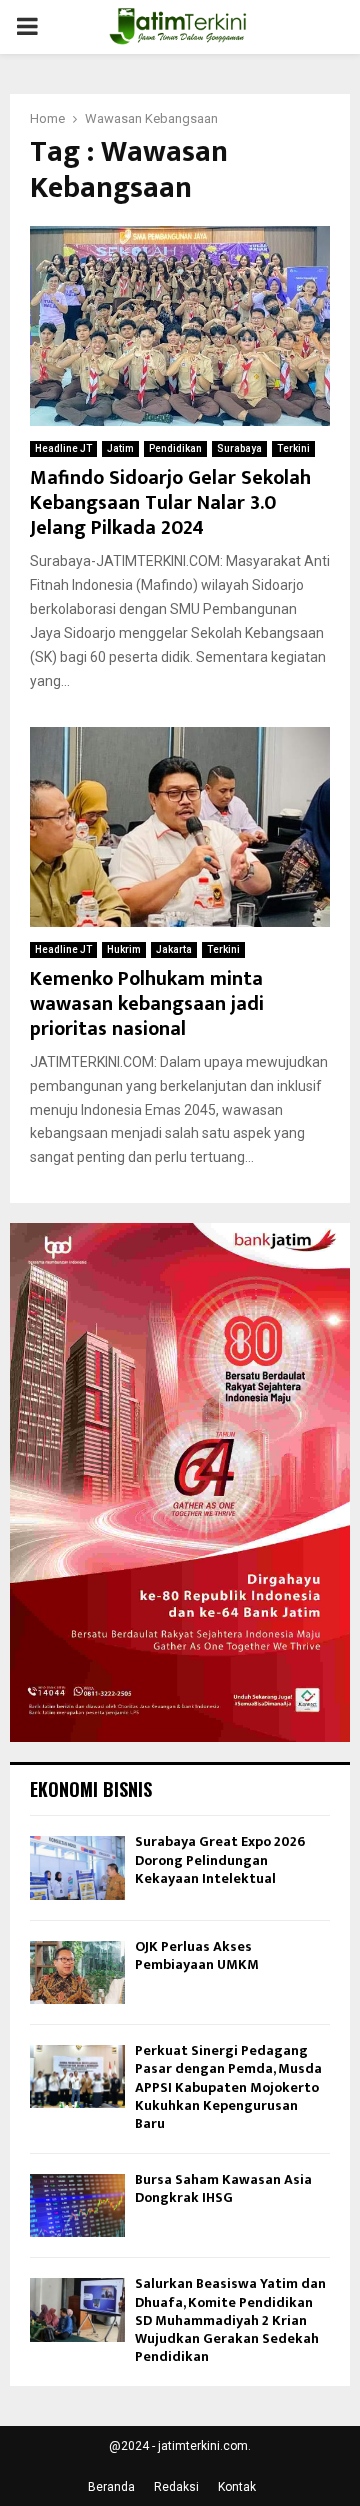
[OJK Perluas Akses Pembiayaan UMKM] (77, 1972)
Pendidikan (175, 448)
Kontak (237, 2487)
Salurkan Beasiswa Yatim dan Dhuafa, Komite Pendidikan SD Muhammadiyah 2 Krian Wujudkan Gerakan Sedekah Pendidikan (230, 2320)
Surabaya (239, 448)
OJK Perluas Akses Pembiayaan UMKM (197, 1955)
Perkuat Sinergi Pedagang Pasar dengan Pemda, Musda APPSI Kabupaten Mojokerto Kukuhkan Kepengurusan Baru (228, 2087)
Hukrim (124, 949)
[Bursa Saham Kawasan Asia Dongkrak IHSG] (77, 2205)
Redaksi (176, 2487)
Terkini (293, 448)
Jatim (120, 448)
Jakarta (174, 949)
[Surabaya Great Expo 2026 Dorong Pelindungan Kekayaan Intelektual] (77, 1867)
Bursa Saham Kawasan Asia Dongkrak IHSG (223, 2188)
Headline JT (63, 448)
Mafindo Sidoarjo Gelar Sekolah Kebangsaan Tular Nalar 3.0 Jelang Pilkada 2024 (170, 503)
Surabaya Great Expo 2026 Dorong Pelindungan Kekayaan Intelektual (220, 1859)
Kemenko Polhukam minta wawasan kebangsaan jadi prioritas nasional (147, 1004)
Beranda (111, 2487)
